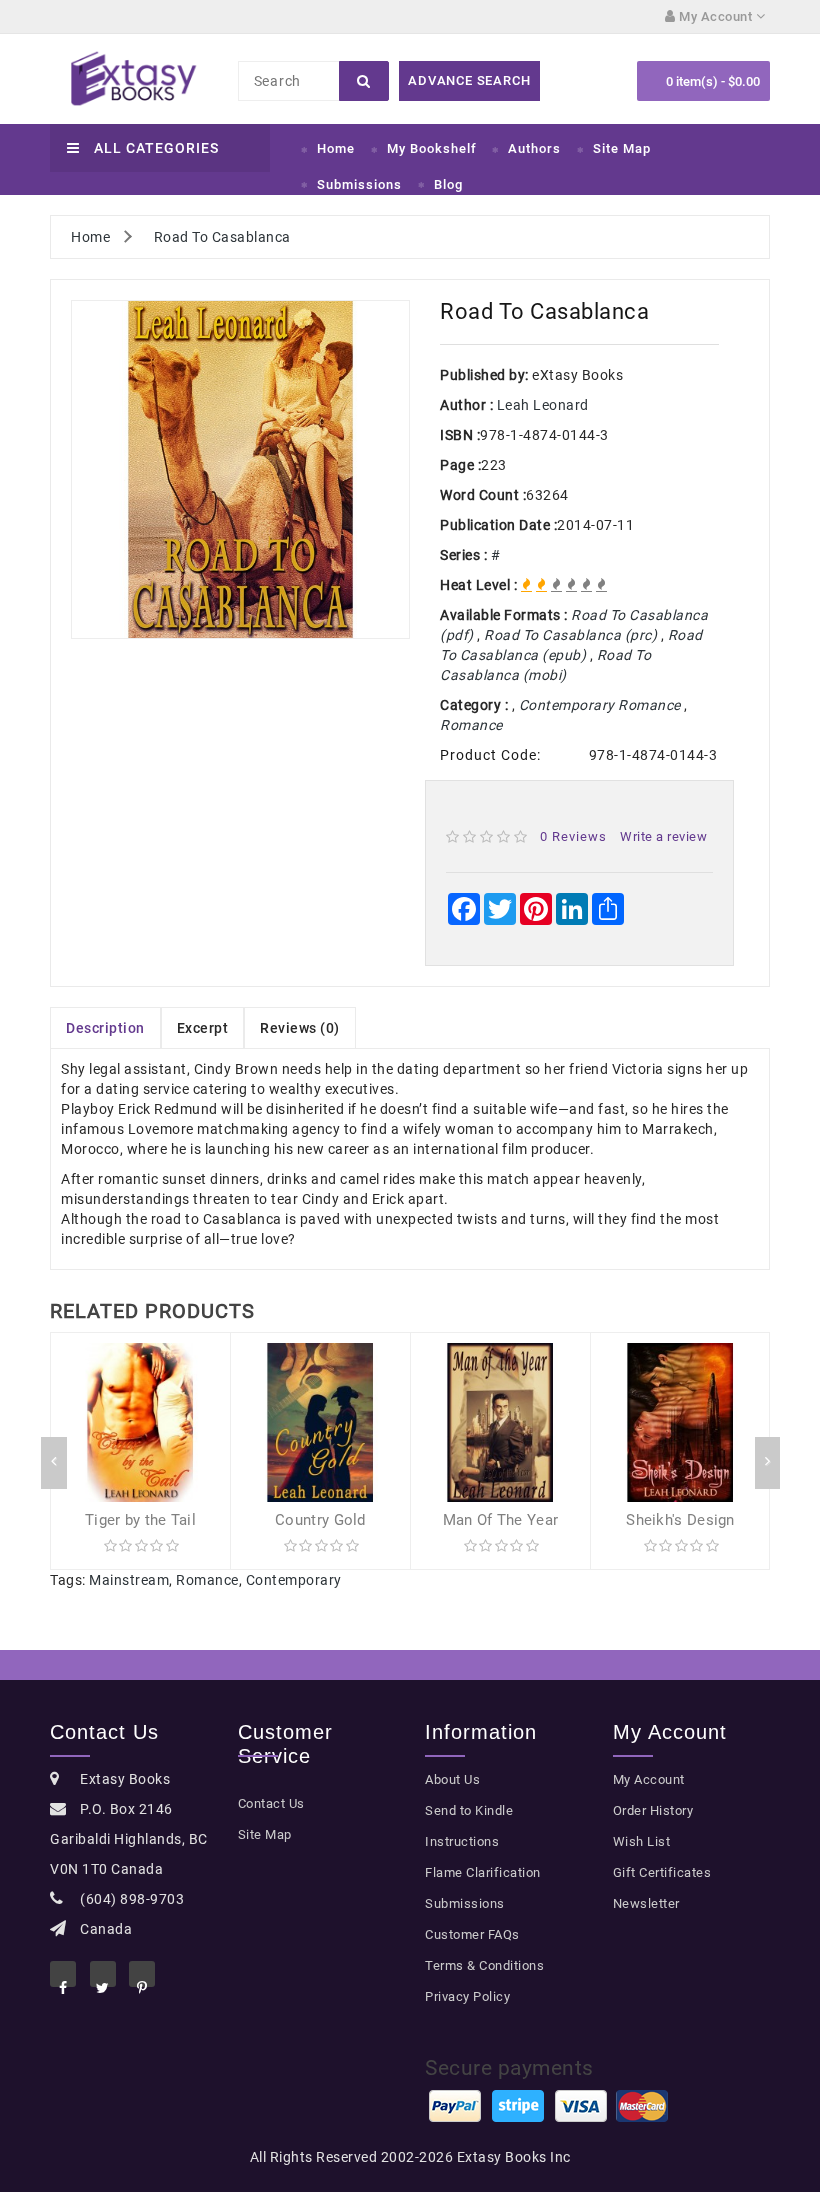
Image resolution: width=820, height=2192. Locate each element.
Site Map (622, 148)
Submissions (359, 184)
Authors (534, 148)
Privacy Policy (467, 1996)
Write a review (663, 836)
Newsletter (646, 1903)
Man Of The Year (501, 1520)
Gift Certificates (662, 1872)
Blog (448, 184)
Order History (653, 1810)
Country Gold (320, 1520)
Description (105, 1028)
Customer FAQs (472, 1934)
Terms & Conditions (484, 1965)
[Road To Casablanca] (240, 469)
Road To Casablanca (222, 237)
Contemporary (294, 1580)
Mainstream (129, 1580)
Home (336, 148)
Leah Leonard (543, 405)
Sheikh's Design (680, 1520)
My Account (649, 1779)
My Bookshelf (432, 148)
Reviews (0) (300, 1028)
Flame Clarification (483, 1872)
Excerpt (203, 1028)
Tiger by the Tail (140, 1520)
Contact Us (271, 1803)
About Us (452, 1779)
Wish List (642, 1841)
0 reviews (573, 836)
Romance (207, 1580)
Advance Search (469, 80)
